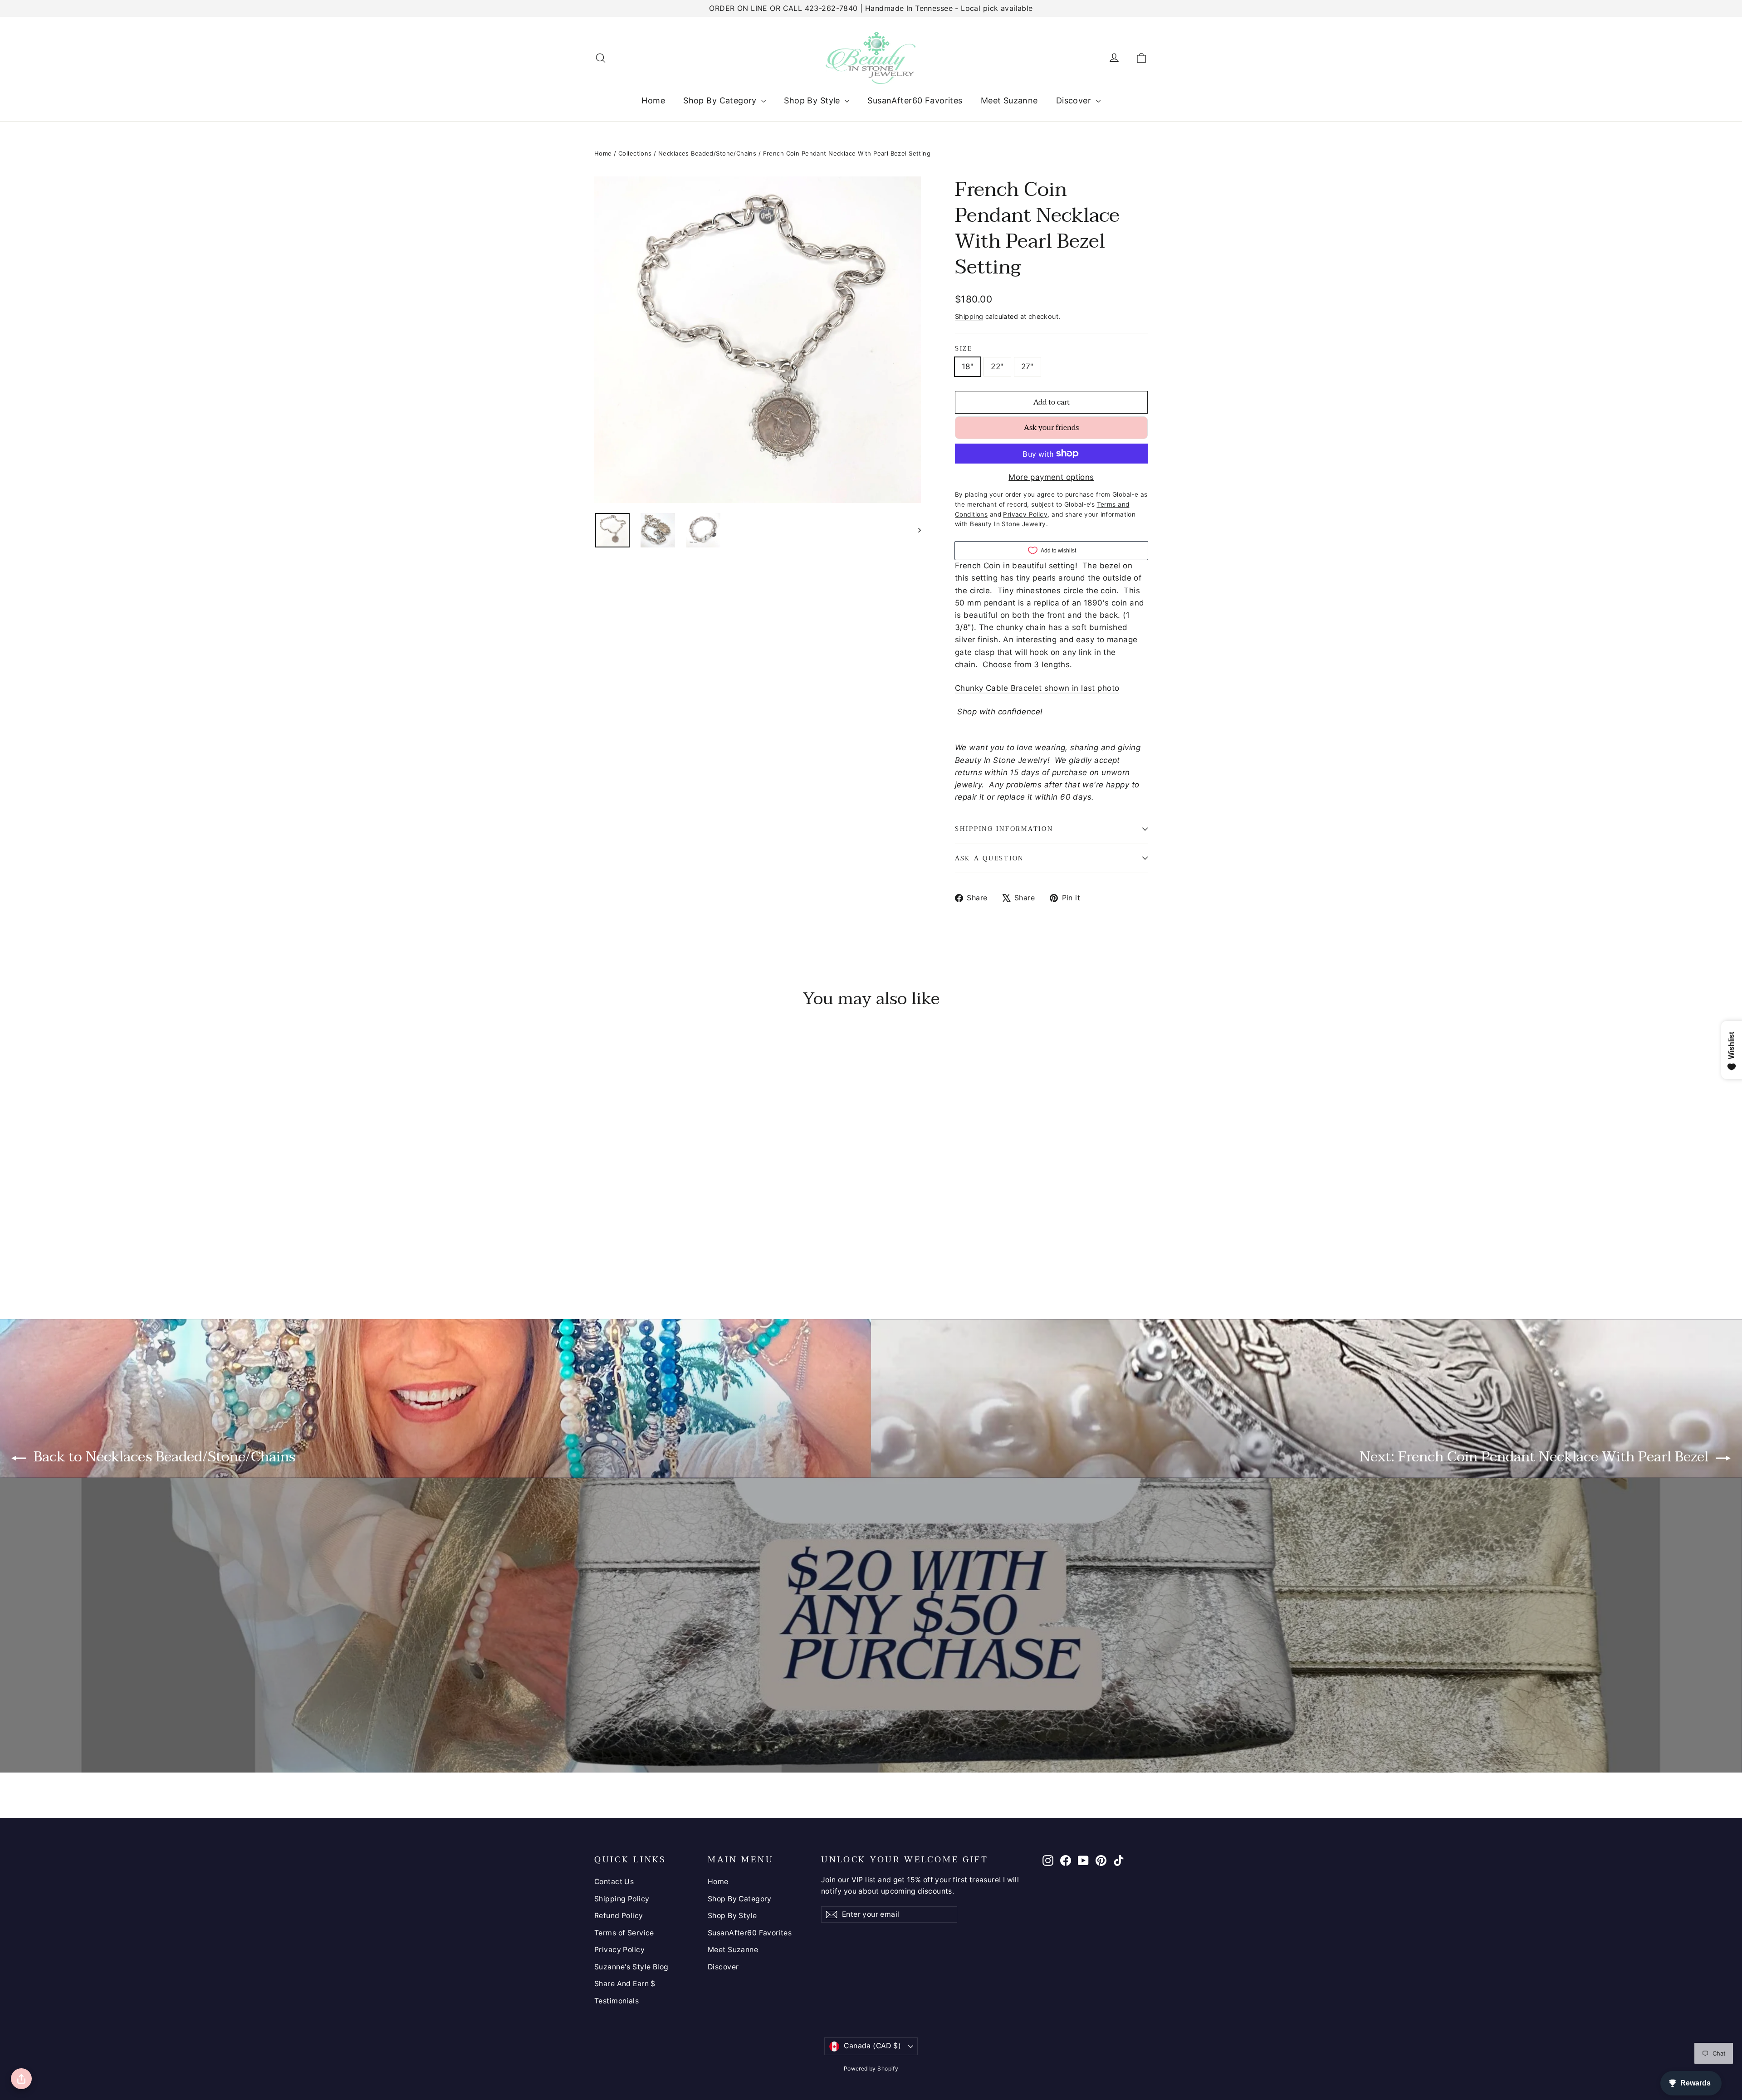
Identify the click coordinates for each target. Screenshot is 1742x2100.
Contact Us (614, 1882)
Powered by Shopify (871, 2068)
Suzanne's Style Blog (631, 1967)
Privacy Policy (619, 1950)
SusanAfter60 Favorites (915, 100)
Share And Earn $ (625, 1984)
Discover (1075, 100)
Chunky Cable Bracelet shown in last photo (1037, 688)
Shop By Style (813, 100)
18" (968, 366)
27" (1028, 366)
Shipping (969, 316)
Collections (635, 153)
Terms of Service (624, 1933)
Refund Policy (619, 1916)
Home (653, 100)
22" (997, 366)
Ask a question (989, 858)
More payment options (1051, 477)
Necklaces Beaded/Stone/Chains (707, 153)
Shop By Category (721, 100)
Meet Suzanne (1009, 100)
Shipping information (1004, 829)
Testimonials (617, 2001)
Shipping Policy (622, 1899)
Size (964, 349)
